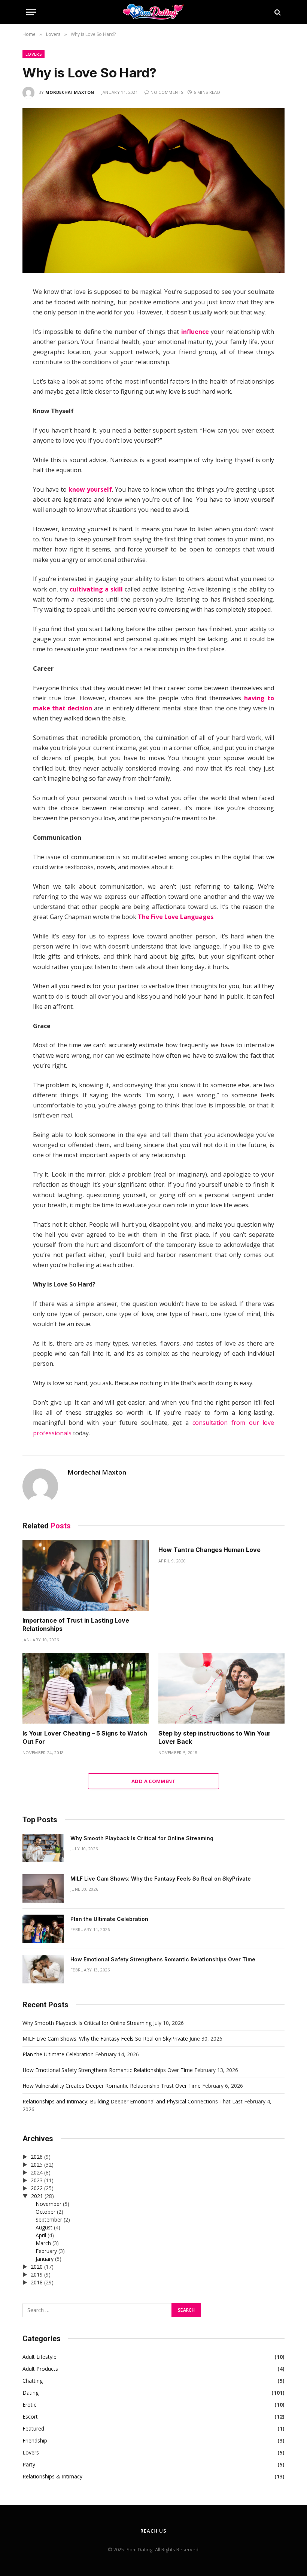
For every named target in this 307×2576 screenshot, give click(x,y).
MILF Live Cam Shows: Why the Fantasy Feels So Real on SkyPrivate (161, 1879)
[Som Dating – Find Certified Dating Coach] (153, 12)
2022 (37, 2188)
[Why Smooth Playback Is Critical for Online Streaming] (43, 1848)
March (43, 2243)
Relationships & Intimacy (52, 2476)
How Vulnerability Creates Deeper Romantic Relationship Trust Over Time (112, 2086)
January (45, 2259)
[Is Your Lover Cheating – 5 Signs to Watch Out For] (86, 1688)
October (45, 2212)
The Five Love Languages (176, 917)
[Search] (277, 12)
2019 (37, 2274)
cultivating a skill (96, 589)
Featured (33, 2429)
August (44, 2227)
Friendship (35, 2440)
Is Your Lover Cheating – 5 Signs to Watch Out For (85, 1737)
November (48, 2204)
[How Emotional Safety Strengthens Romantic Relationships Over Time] (43, 1969)
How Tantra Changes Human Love (209, 1550)
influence (195, 332)
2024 (37, 2172)
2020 (37, 2267)
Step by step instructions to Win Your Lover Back (215, 1737)
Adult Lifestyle (39, 2357)
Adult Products (40, 2369)
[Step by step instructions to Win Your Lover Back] (221, 1688)
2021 (37, 2196)
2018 (37, 2282)
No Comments (167, 92)
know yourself (90, 489)
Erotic (29, 2405)
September (49, 2220)
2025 (37, 2165)
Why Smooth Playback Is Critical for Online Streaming (142, 1838)
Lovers (34, 54)
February (46, 2251)
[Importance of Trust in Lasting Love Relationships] (86, 1576)
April (41, 2235)
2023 (37, 2180)
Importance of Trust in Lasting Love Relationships (76, 1624)
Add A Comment (153, 1781)
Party (29, 2464)
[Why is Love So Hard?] (153, 271)
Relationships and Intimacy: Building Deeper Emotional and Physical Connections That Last (133, 2101)
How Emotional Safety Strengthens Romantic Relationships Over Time (163, 1959)
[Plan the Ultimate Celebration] (43, 1929)
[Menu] (31, 12)
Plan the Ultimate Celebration (109, 1919)
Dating (31, 2393)
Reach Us (153, 2531)
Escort (30, 2417)
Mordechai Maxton (70, 92)
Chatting (33, 2381)
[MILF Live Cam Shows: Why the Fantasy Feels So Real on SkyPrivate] (43, 1888)
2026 (37, 2157)
